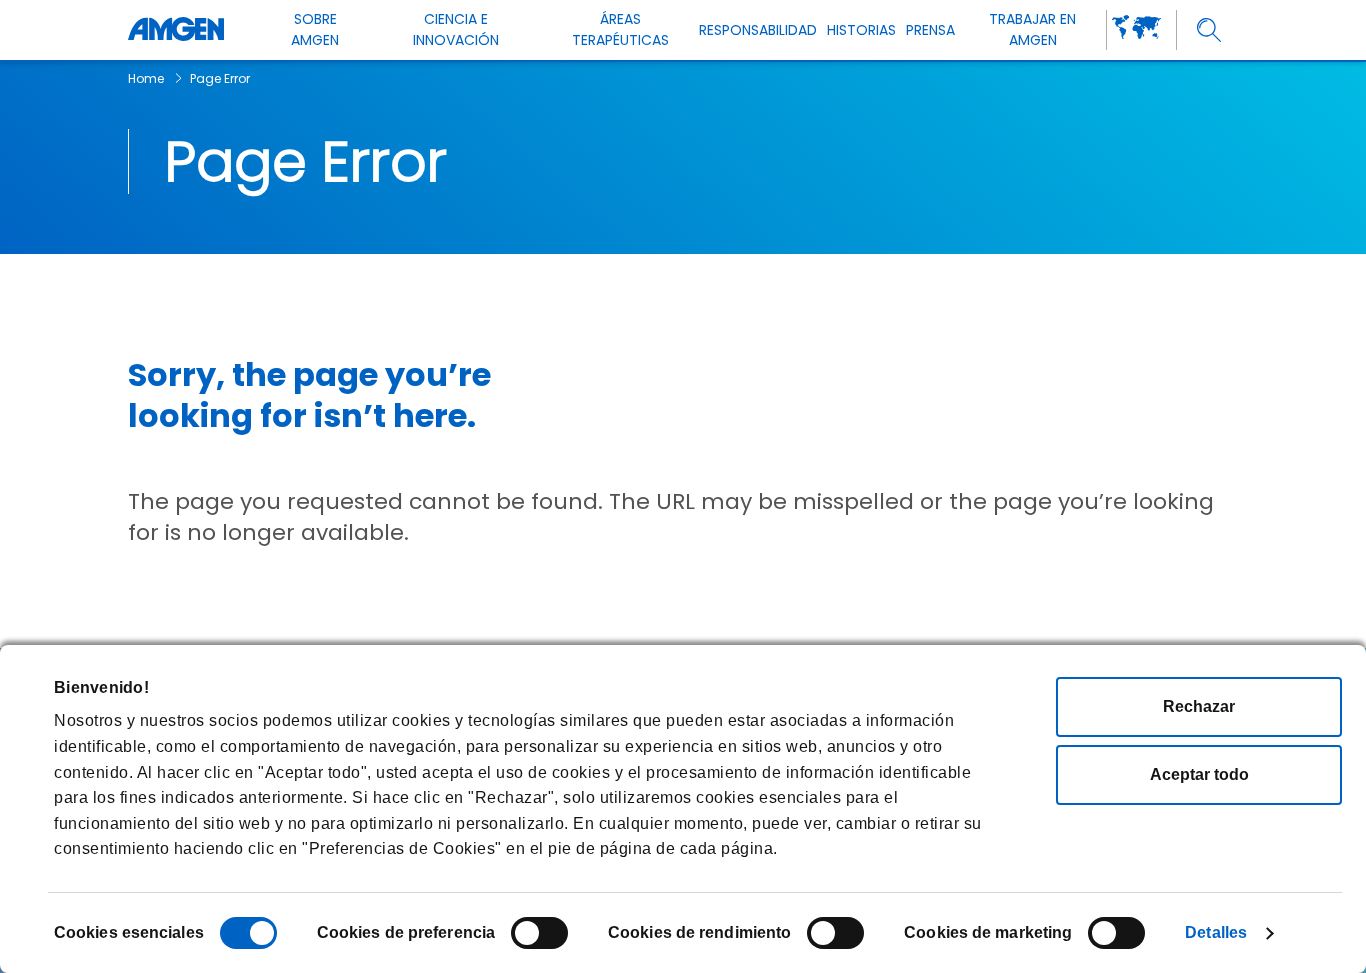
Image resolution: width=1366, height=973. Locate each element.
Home (146, 78)
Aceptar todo (1199, 774)
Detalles (1216, 932)
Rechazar (1199, 706)
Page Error (220, 78)
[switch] (539, 933)
